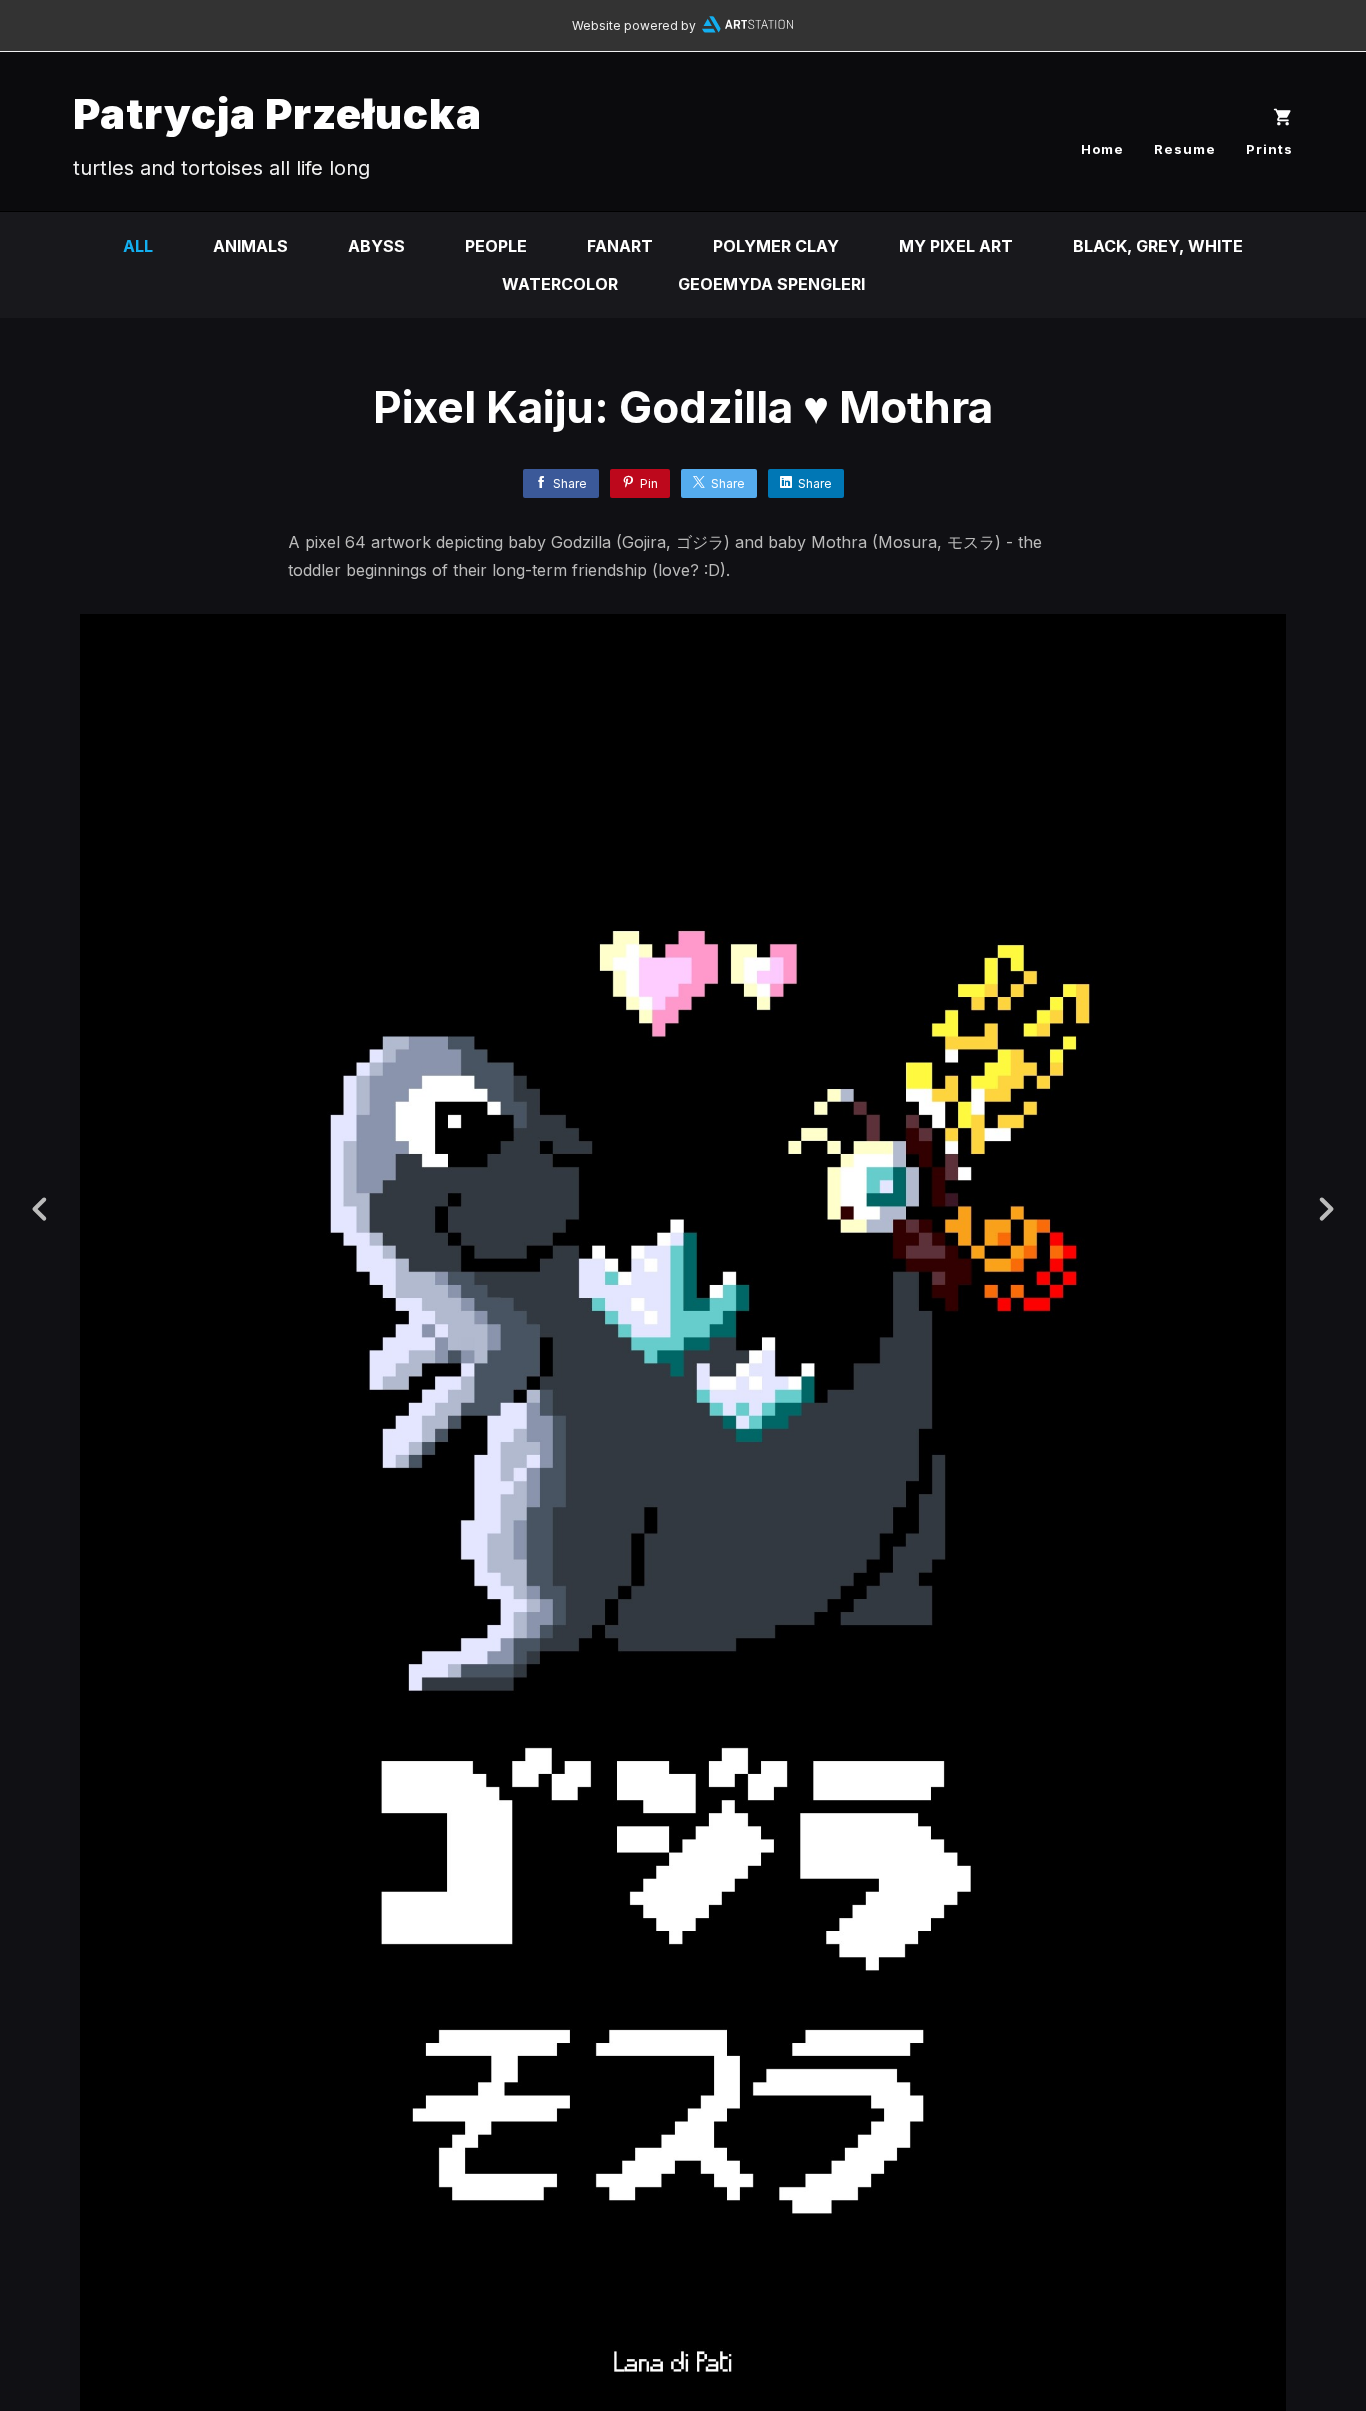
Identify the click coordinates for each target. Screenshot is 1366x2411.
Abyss (376, 246)
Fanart (620, 246)
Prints (1269, 149)
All (138, 246)
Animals (250, 246)
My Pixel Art (956, 246)
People (496, 246)
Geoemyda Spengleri (771, 284)
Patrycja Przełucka (277, 113)
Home (1102, 149)
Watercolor (560, 284)
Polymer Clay (776, 246)
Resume (1185, 149)
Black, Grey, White (1158, 246)
